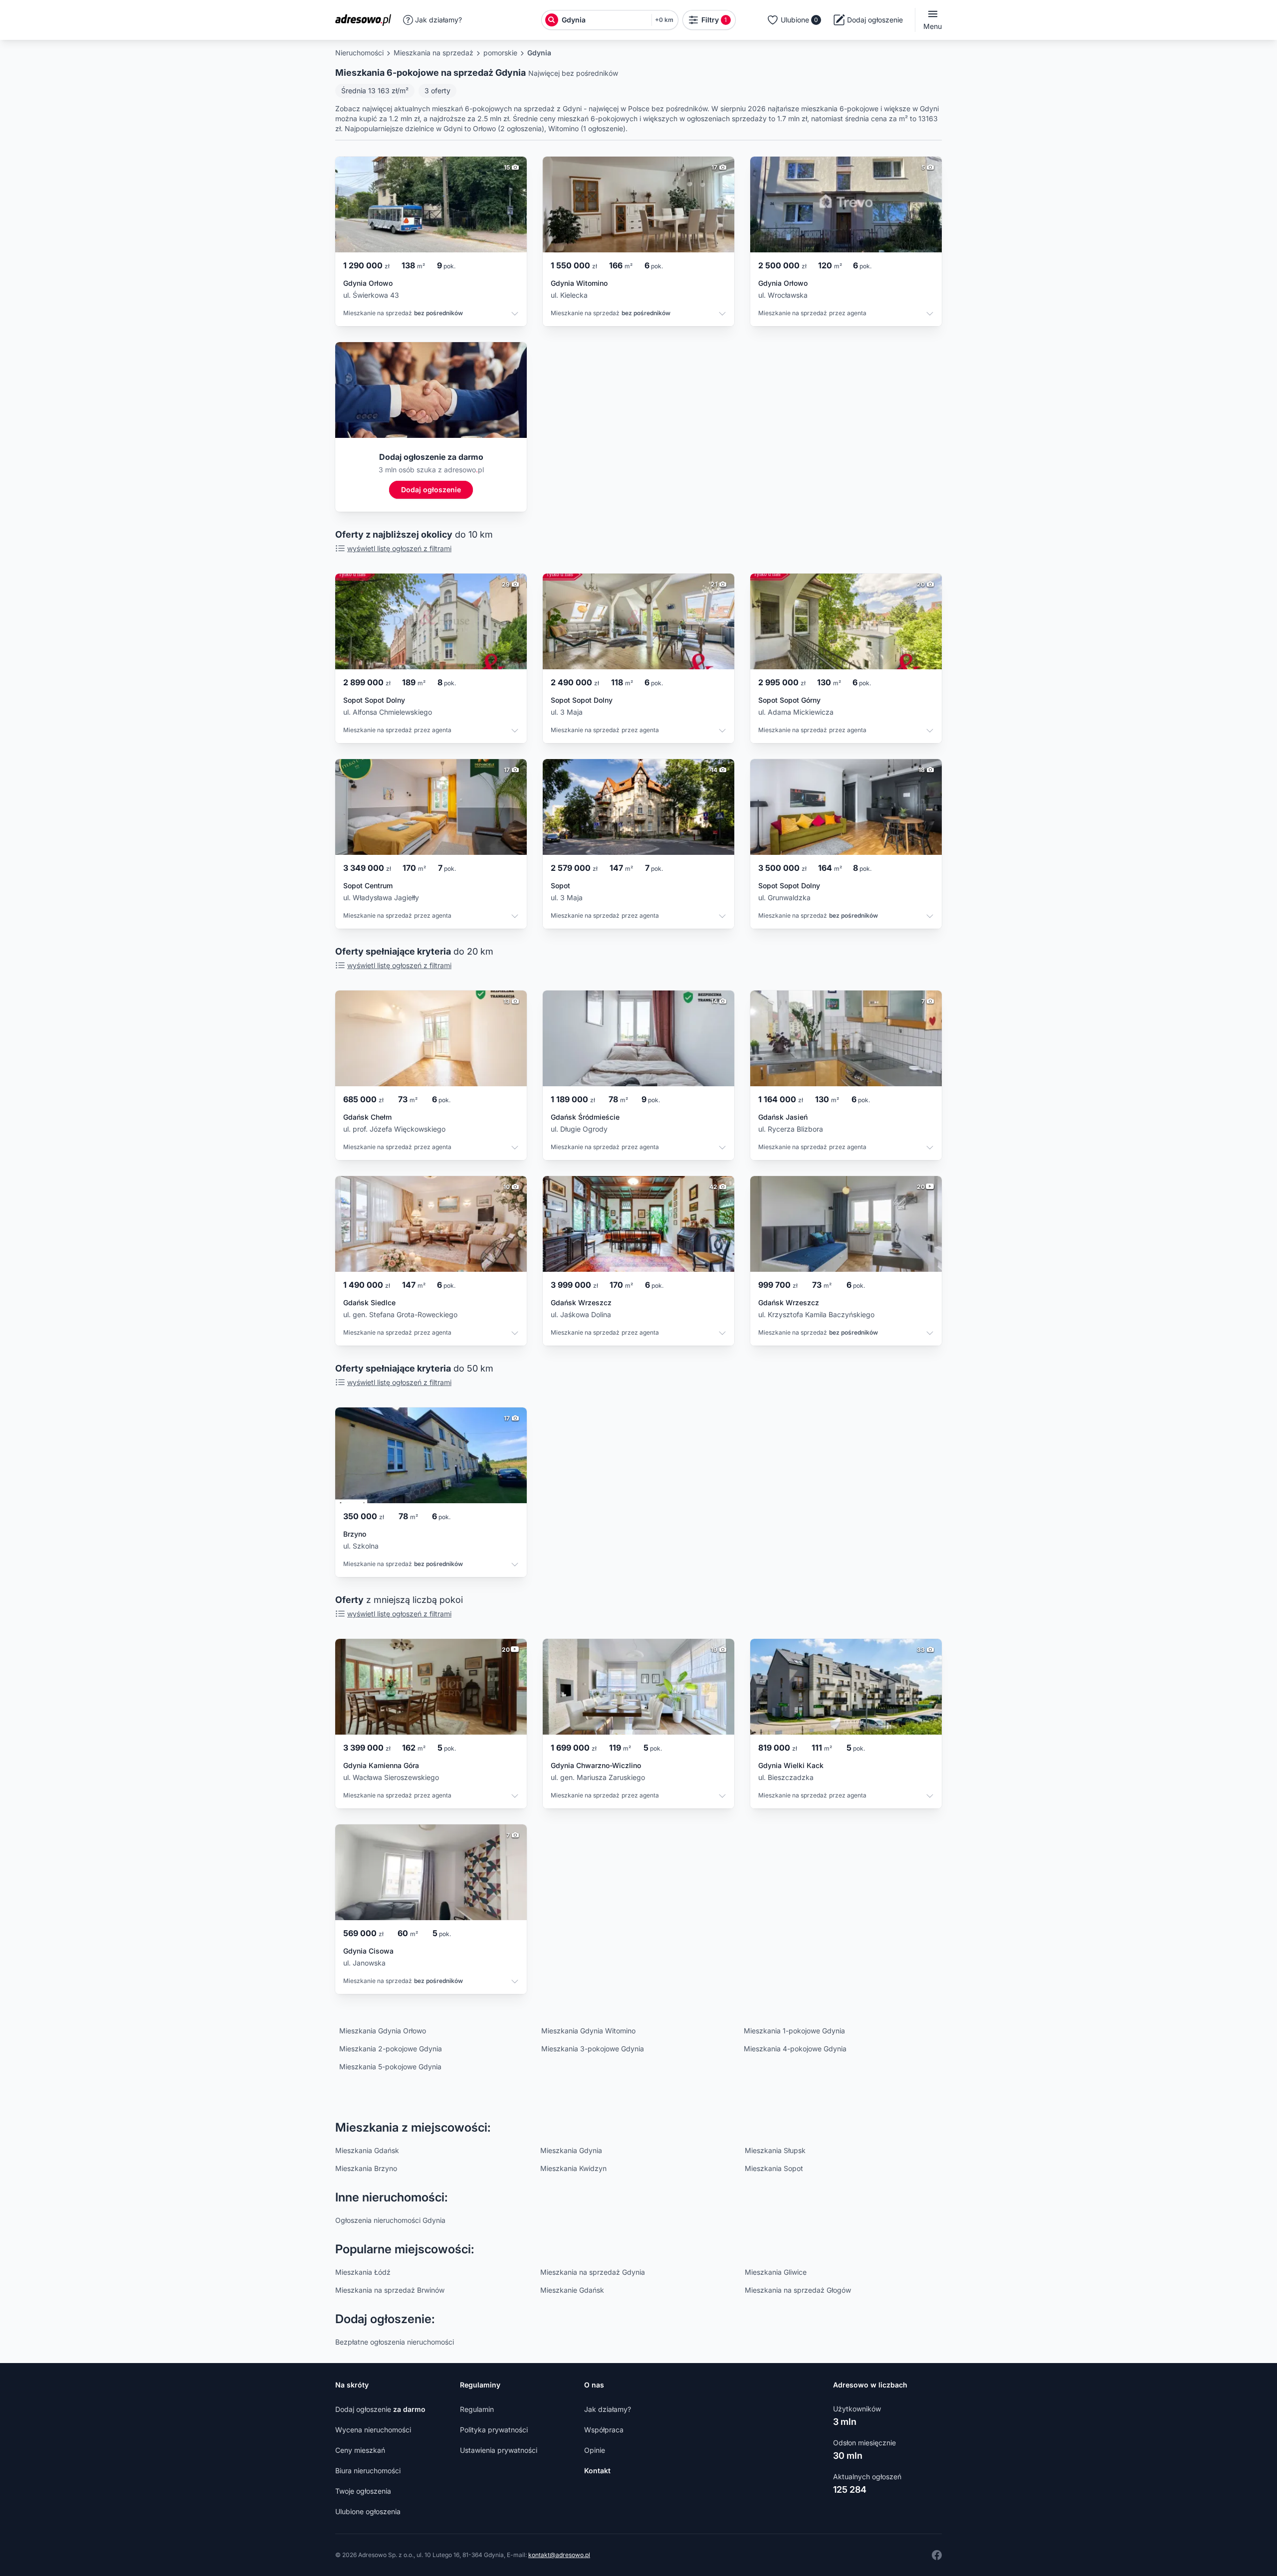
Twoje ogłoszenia (363, 2491)
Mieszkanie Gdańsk (572, 2290)
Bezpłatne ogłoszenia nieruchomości (395, 2342)
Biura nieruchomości (368, 2471)
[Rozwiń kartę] (515, 315)
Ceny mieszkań (360, 2450)
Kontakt (597, 2471)
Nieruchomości (359, 53)
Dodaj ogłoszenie (380, 2409)
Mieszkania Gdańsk (367, 2150)
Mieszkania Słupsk (775, 2150)
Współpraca (604, 2430)
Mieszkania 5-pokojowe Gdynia (390, 2067)
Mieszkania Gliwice (776, 2272)
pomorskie (500, 53)
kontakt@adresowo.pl (559, 2555)
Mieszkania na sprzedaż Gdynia (593, 2272)
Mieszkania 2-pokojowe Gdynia (391, 2049)
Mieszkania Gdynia (571, 2150)
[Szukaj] (552, 20)
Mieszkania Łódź (363, 2272)
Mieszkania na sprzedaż (433, 53)
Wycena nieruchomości (373, 2430)
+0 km (664, 20)
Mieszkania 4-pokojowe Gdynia (795, 2049)
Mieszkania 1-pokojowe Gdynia (794, 2031)
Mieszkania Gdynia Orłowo (383, 2031)
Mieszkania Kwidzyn (573, 2168)
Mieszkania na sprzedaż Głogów (798, 2290)
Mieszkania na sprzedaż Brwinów (390, 2290)
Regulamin (477, 2409)
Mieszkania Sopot (774, 2168)
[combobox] (604, 20)
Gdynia (539, 53)
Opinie (595, 2450)
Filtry (714, 20)
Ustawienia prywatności (499, 2450)
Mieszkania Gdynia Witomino (588, 2031)
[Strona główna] (366, 20)
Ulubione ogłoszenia (368, 2511)
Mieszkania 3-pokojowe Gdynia (593, 2049)
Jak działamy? (438, 20)
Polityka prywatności (494, 2430)
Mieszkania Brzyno (366, 2168)
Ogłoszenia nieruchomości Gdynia (390, 2220)
